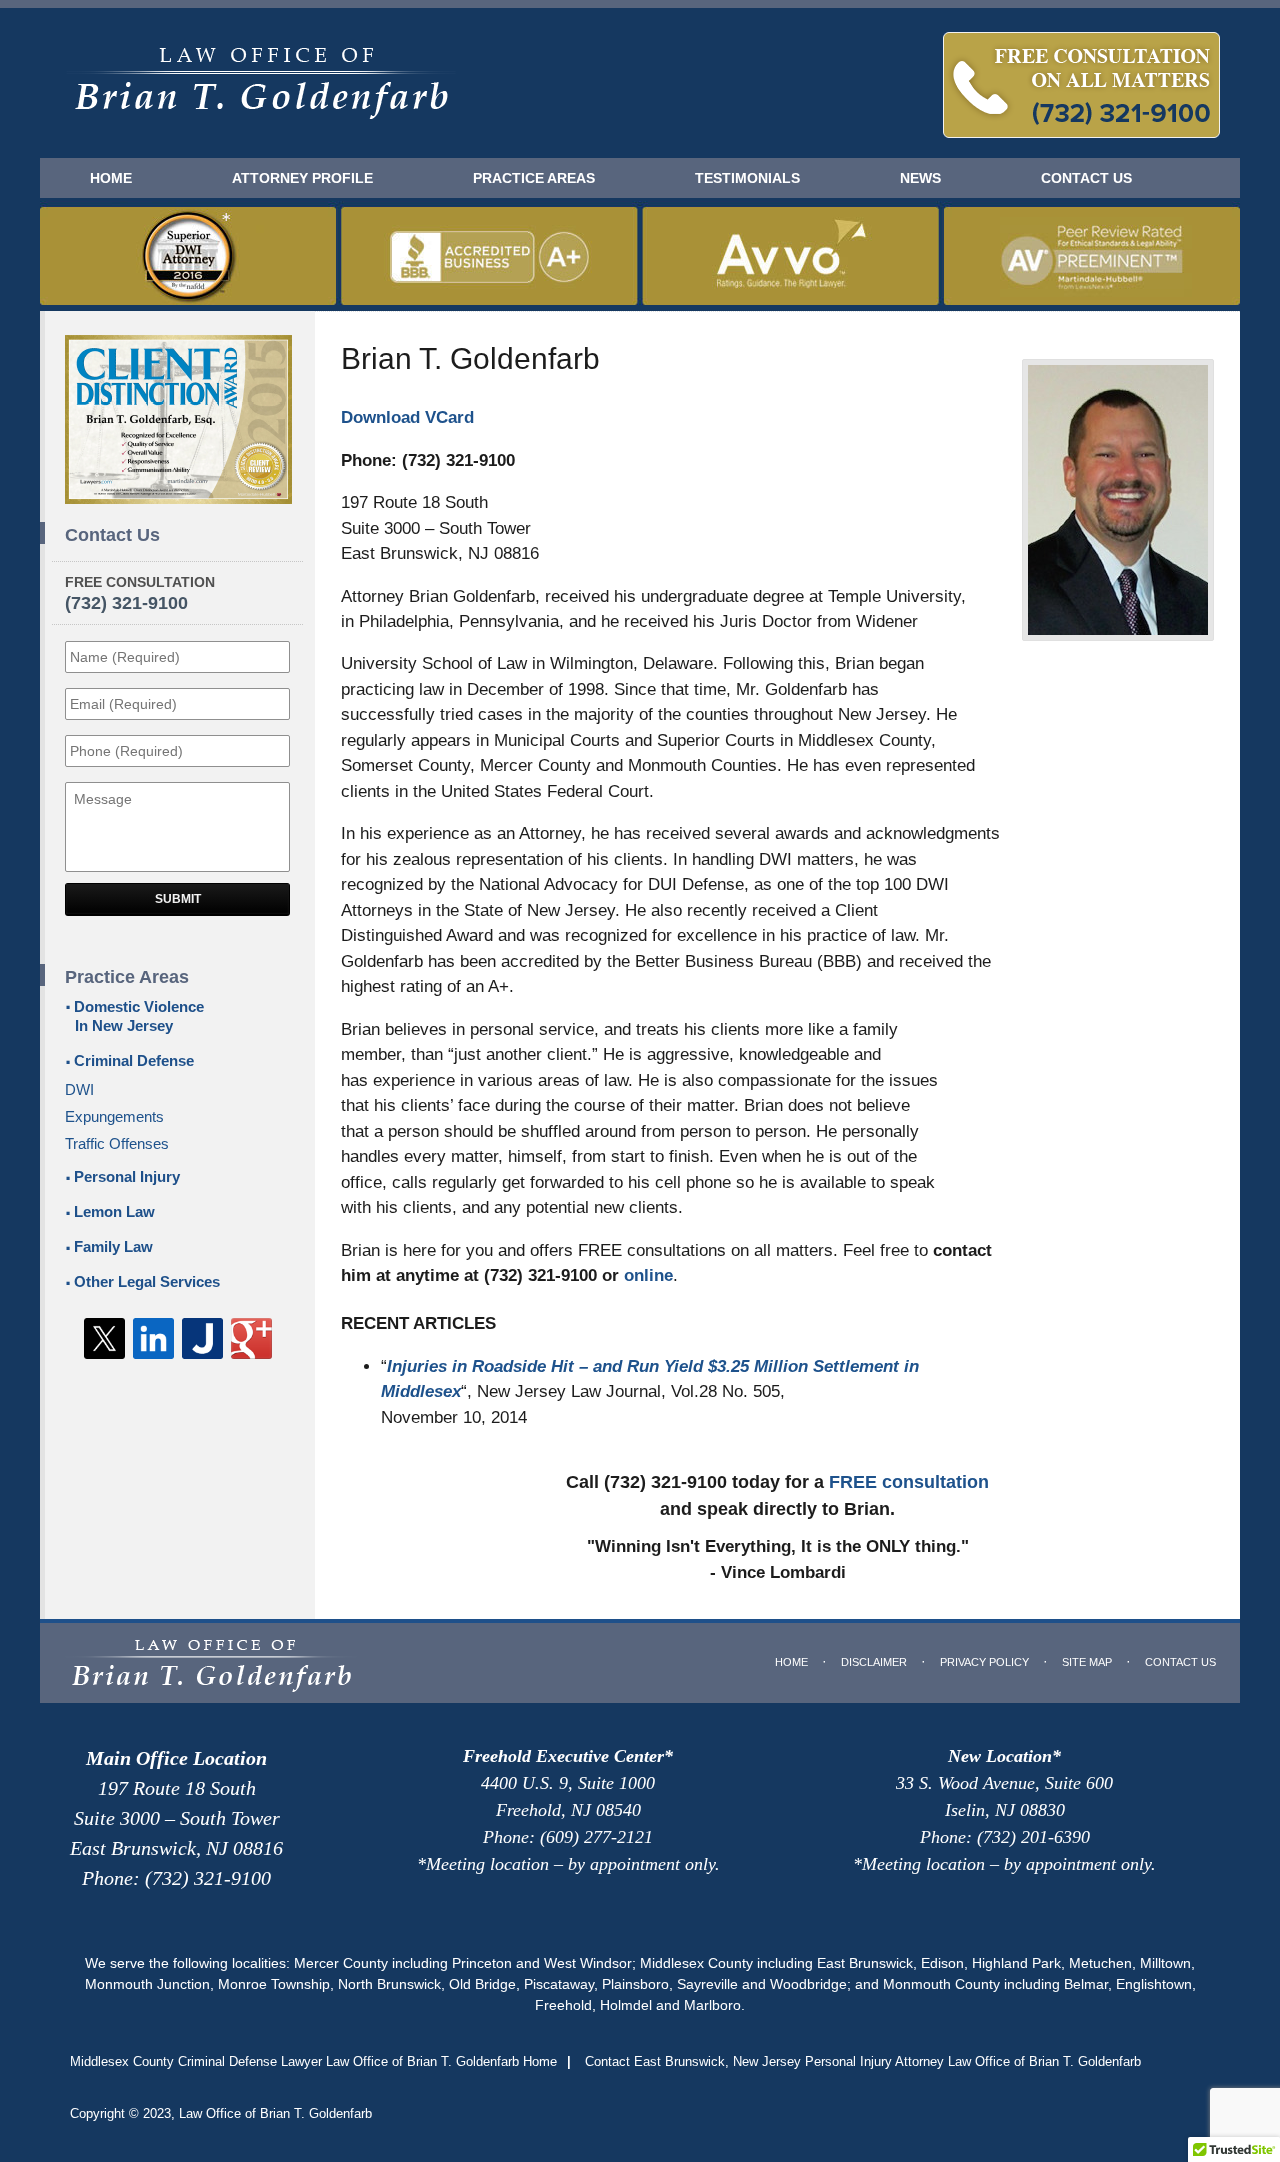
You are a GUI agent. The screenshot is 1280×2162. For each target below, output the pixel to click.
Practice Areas (534, 178)
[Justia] (202, 1338)
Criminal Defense (134, 1060)
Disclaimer (874, 1662)
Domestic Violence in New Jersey (139, 1016)
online (648, 1275)
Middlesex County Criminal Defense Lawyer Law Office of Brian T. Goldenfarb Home (313, 2061)
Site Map (1087, 1662)
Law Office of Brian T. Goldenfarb (275, 2113)
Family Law (113, 1246)
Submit (178, 899)
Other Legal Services (147, 1281)
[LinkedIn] (153, 1338)
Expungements (114, 1116)
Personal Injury (127, 1176)
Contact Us (1086, 178)
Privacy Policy (984, 1662)
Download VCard (407, 417)
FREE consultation (909, 1482)
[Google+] (251, 1338)
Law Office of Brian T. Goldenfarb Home (261, 83)
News (920, 178)
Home (111, 178)
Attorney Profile (302, 178)
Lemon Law (114, 1211)
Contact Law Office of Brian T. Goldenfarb (1081, 85)
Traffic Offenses (117, 1143)
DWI (79, 1089)
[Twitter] (104, 1338)
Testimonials (747, 178)
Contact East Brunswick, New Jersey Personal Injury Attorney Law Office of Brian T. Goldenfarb (863, 2061)
